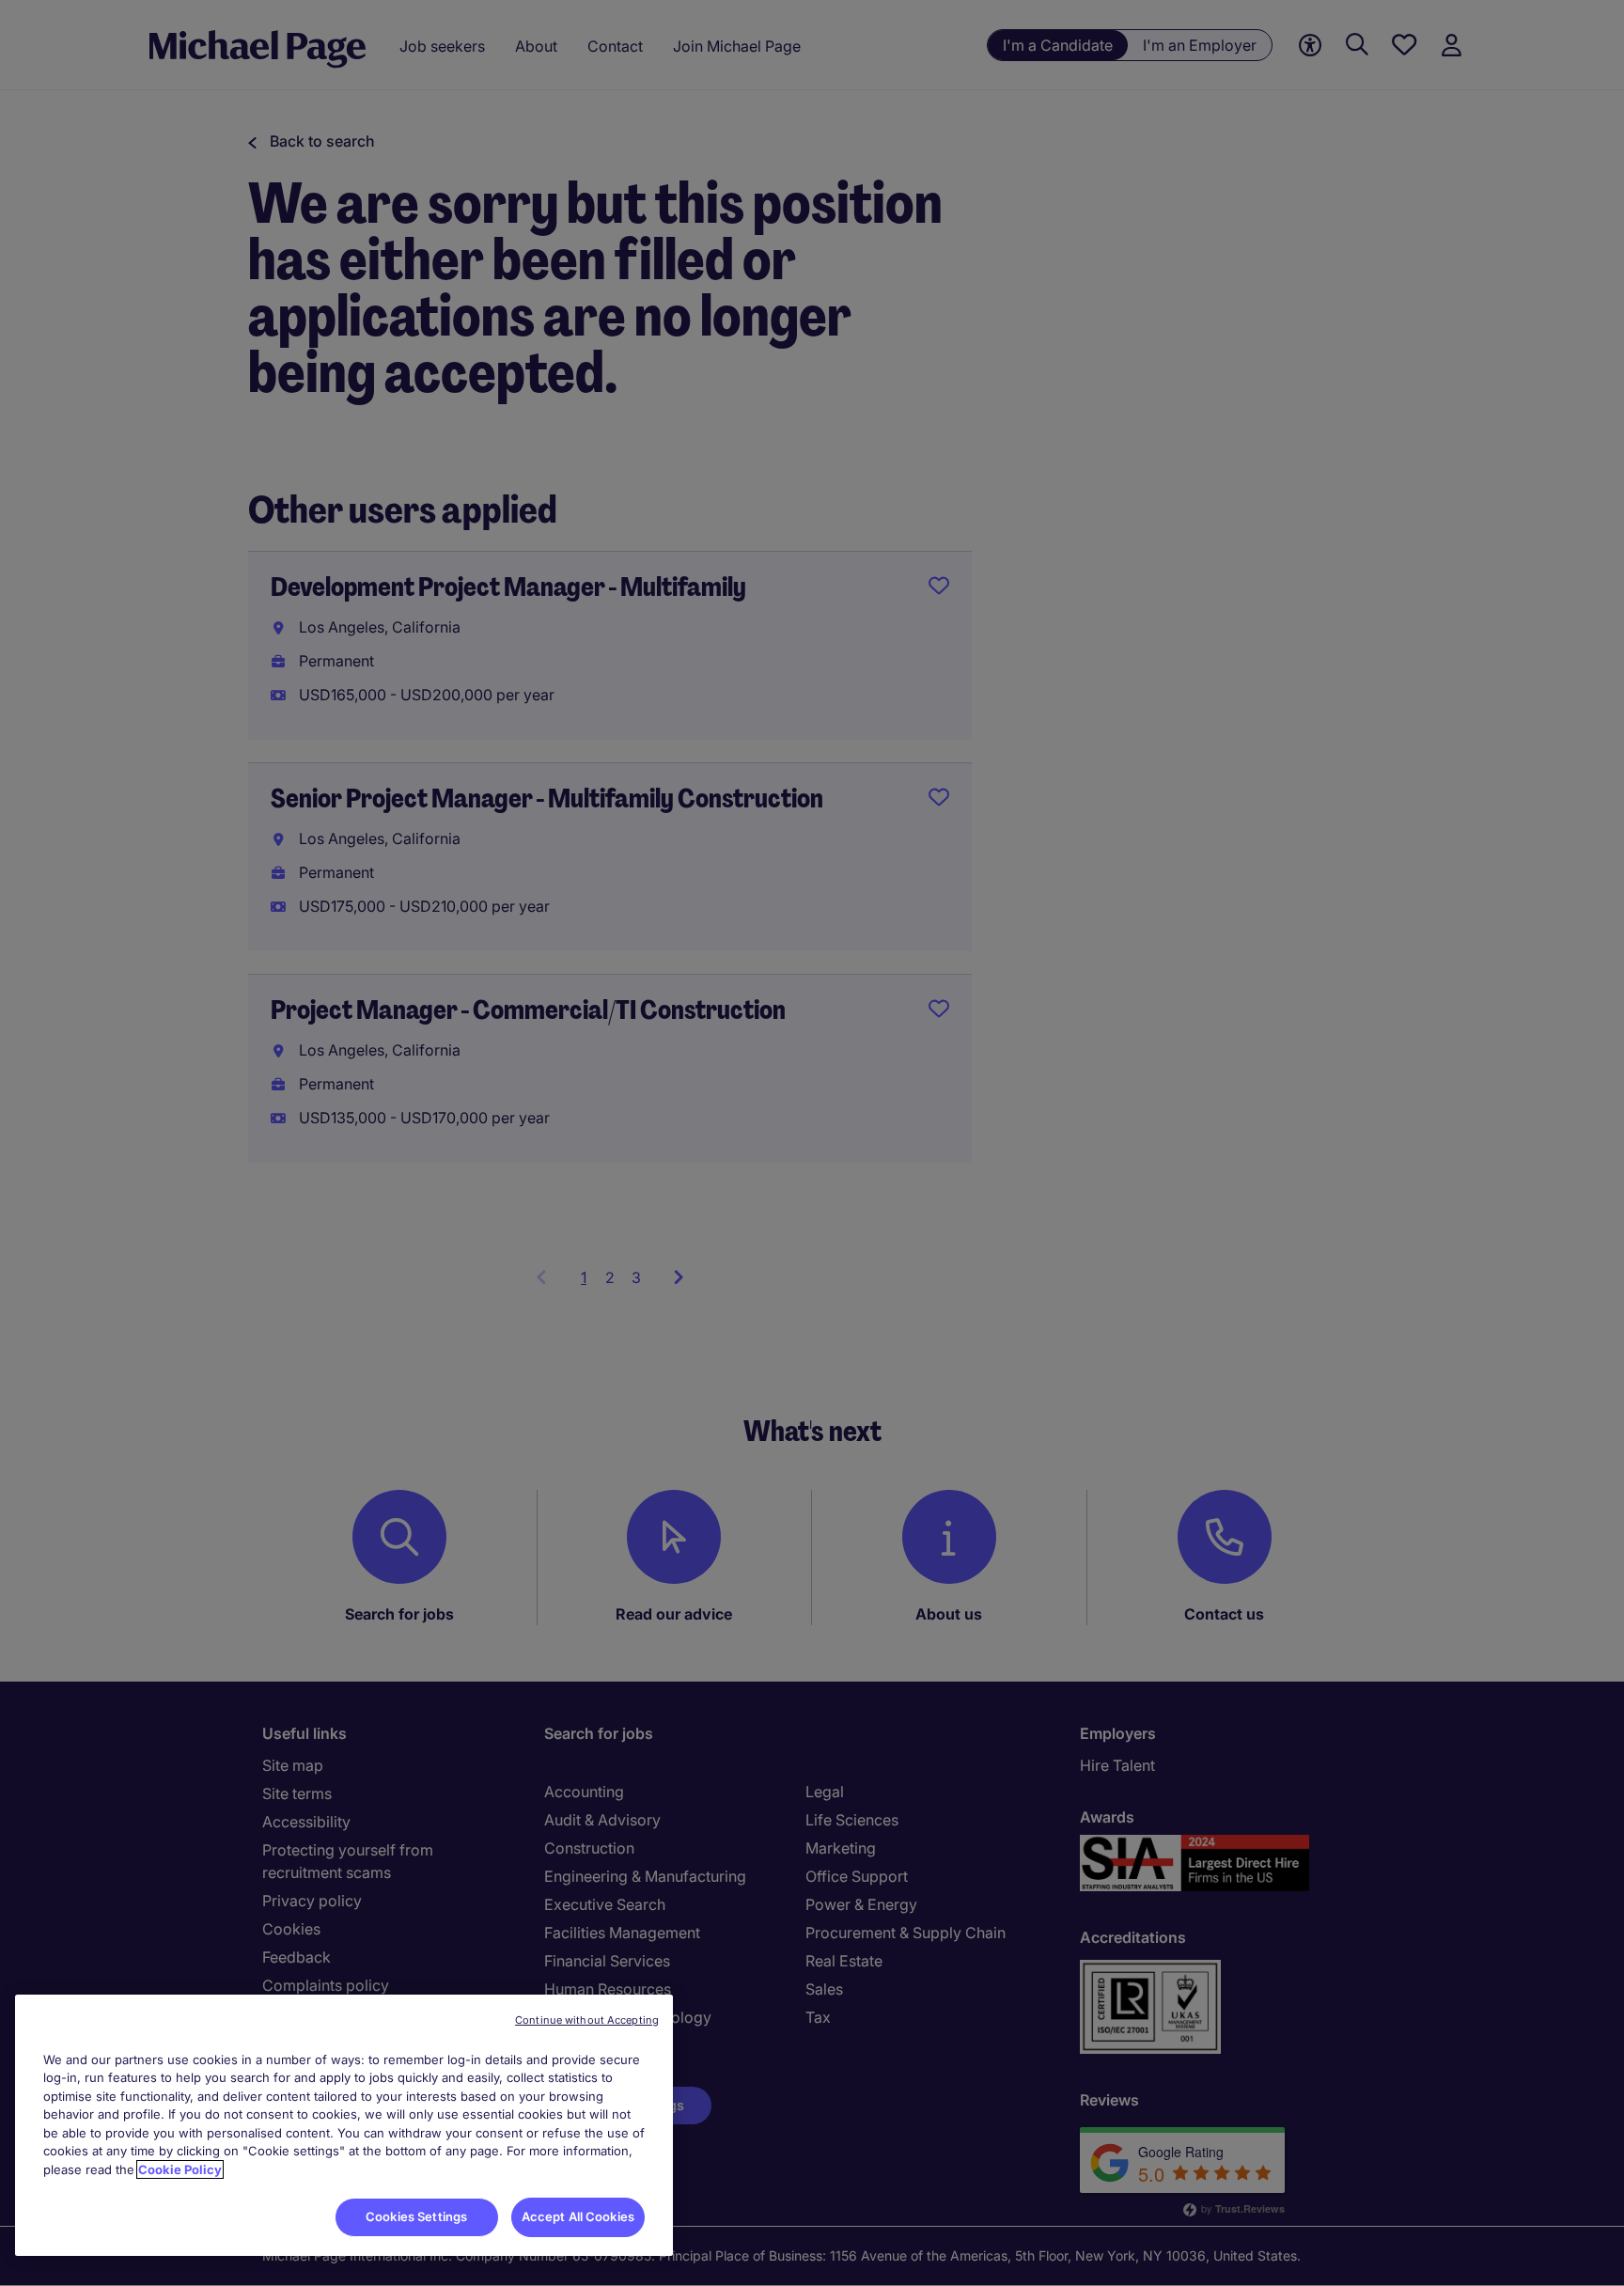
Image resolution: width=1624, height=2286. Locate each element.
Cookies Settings (416, 2216)
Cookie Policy (180, 2169)
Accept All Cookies (578, 2216)
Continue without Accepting (587, 2020)
